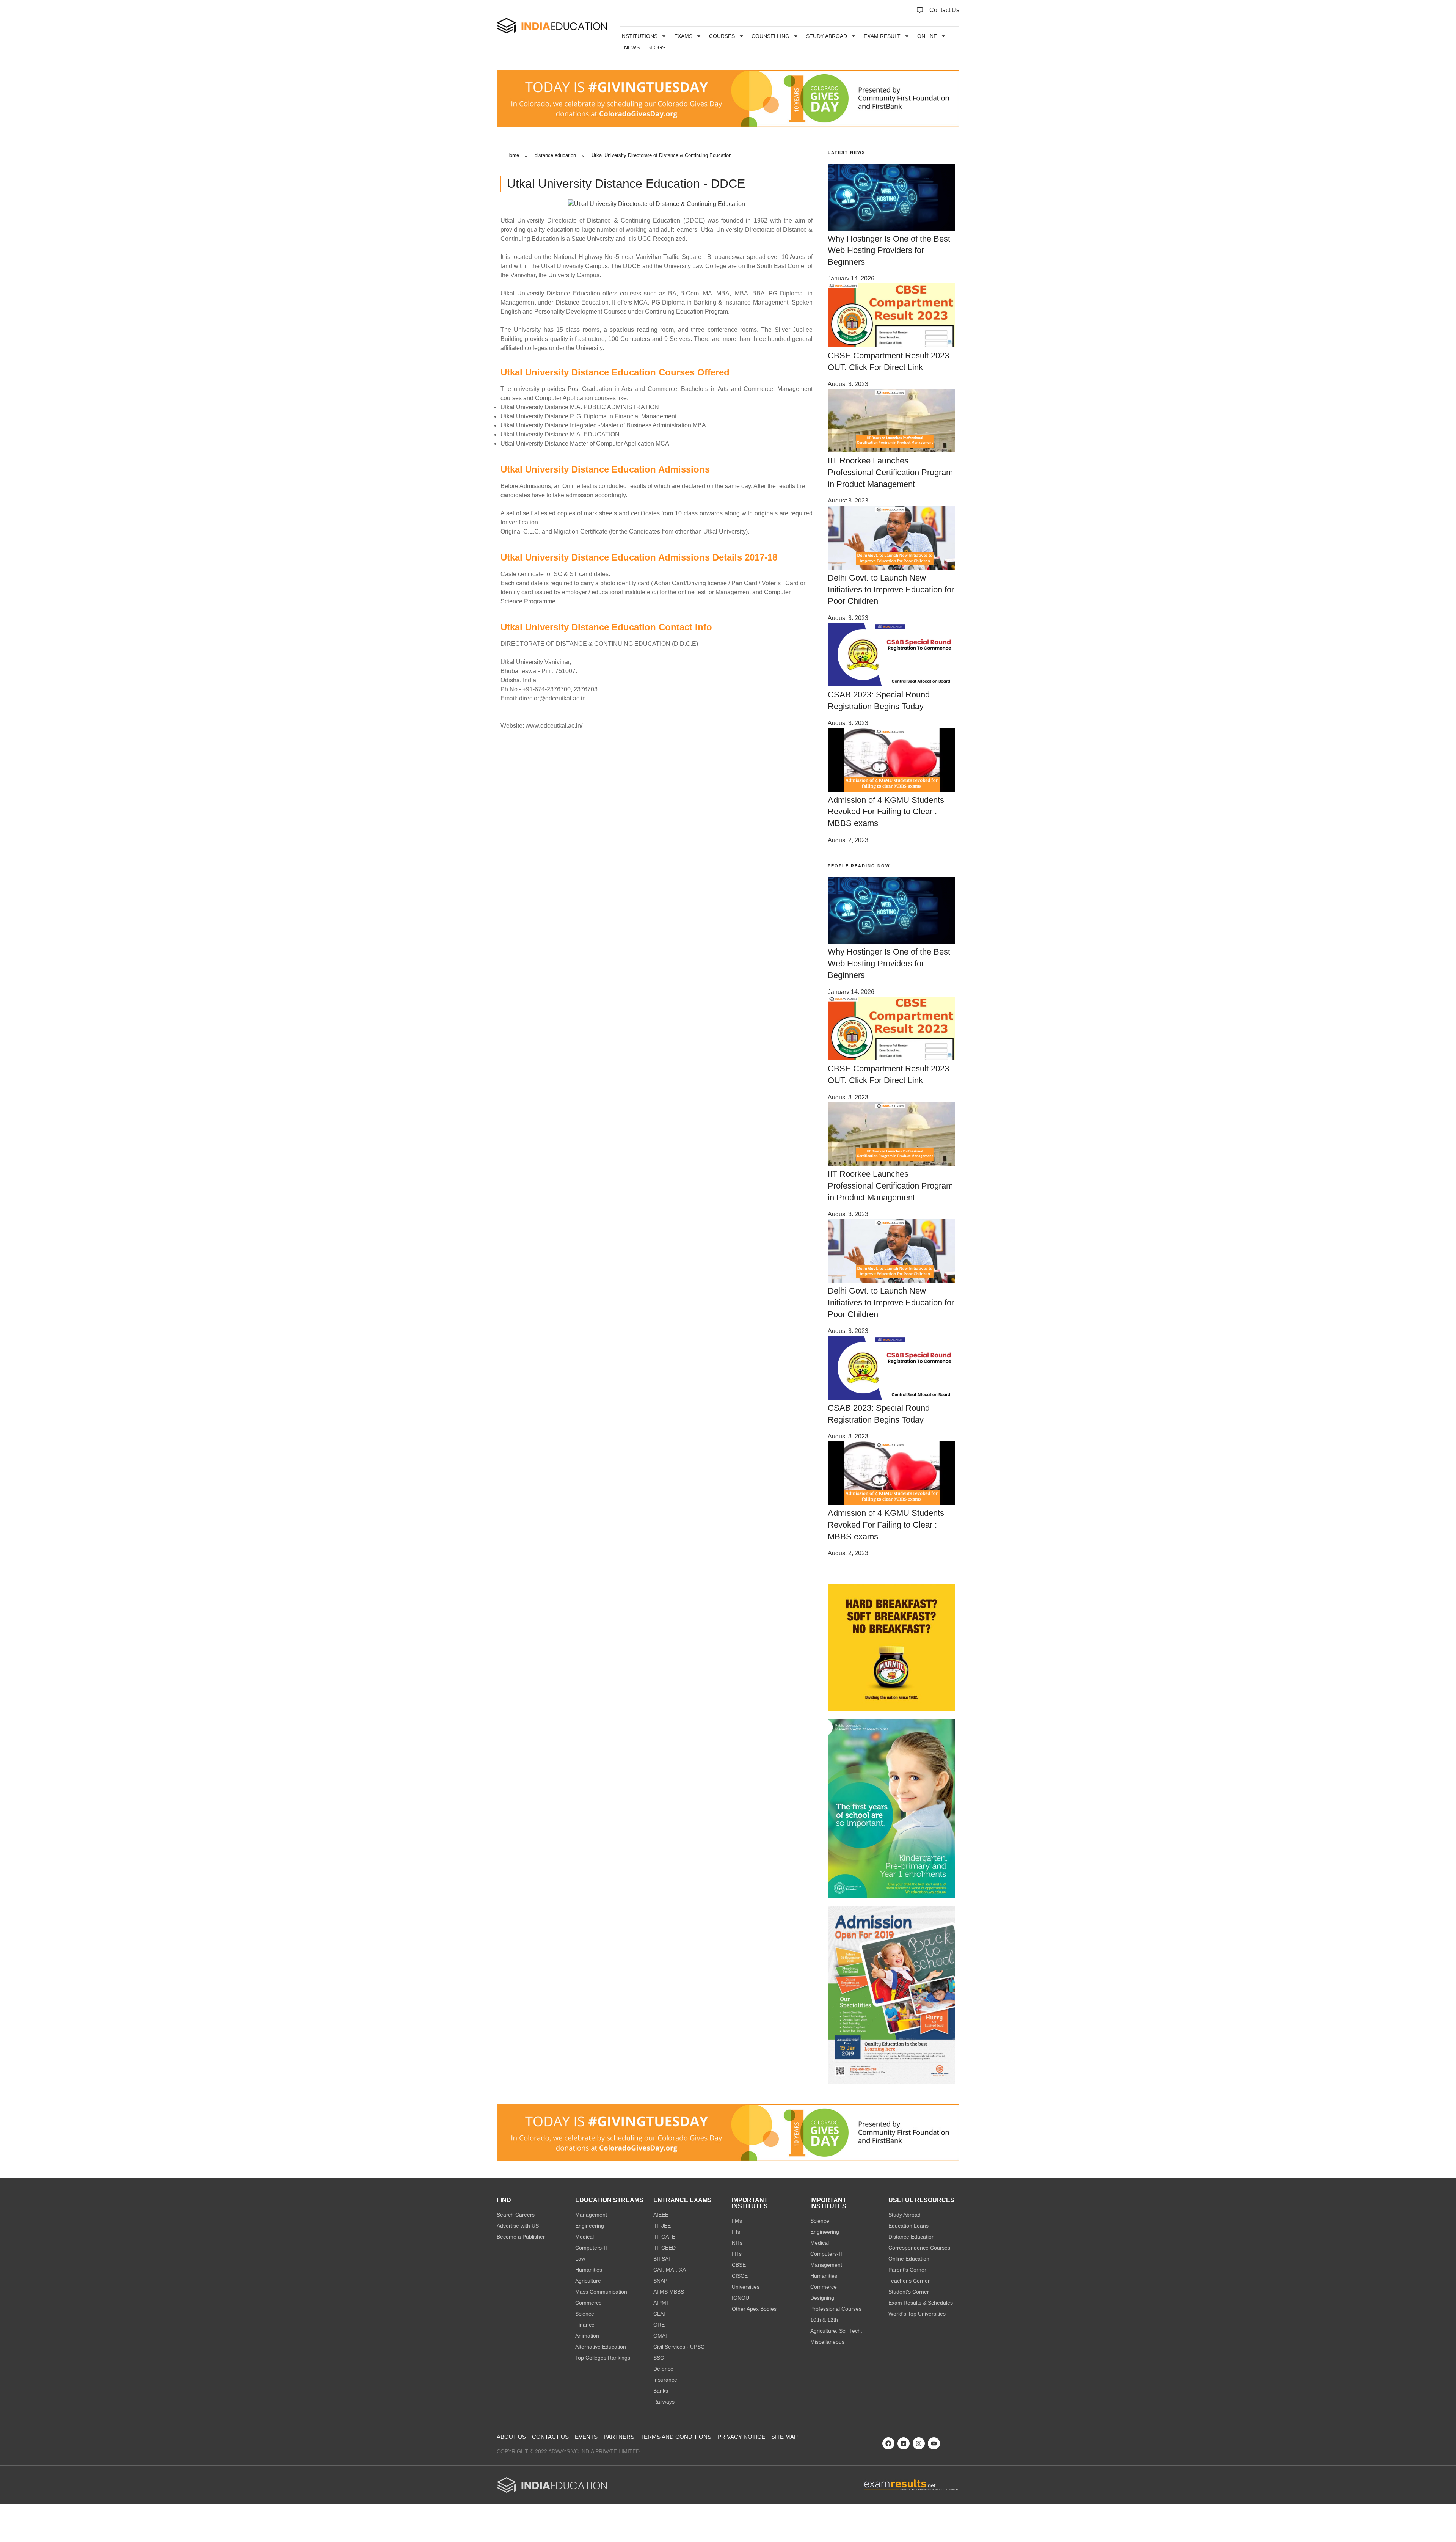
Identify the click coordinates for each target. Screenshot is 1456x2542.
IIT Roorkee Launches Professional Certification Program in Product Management (890, 472)
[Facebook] (888, 2443)
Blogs (656, 47)
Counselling (770, 36)
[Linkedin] (904, 2443)
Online (927, 36)
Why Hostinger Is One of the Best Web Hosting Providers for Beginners (889, 250)
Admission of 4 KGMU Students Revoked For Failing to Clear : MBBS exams (886, 812)
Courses (722, 36)
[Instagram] (919, 2443)
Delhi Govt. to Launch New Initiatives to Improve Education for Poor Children (891, 590)
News (632, 47)
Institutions (639, 36)
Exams (683, 36)
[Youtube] (934, 2443)
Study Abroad (827, 36)
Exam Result (882, 36)
